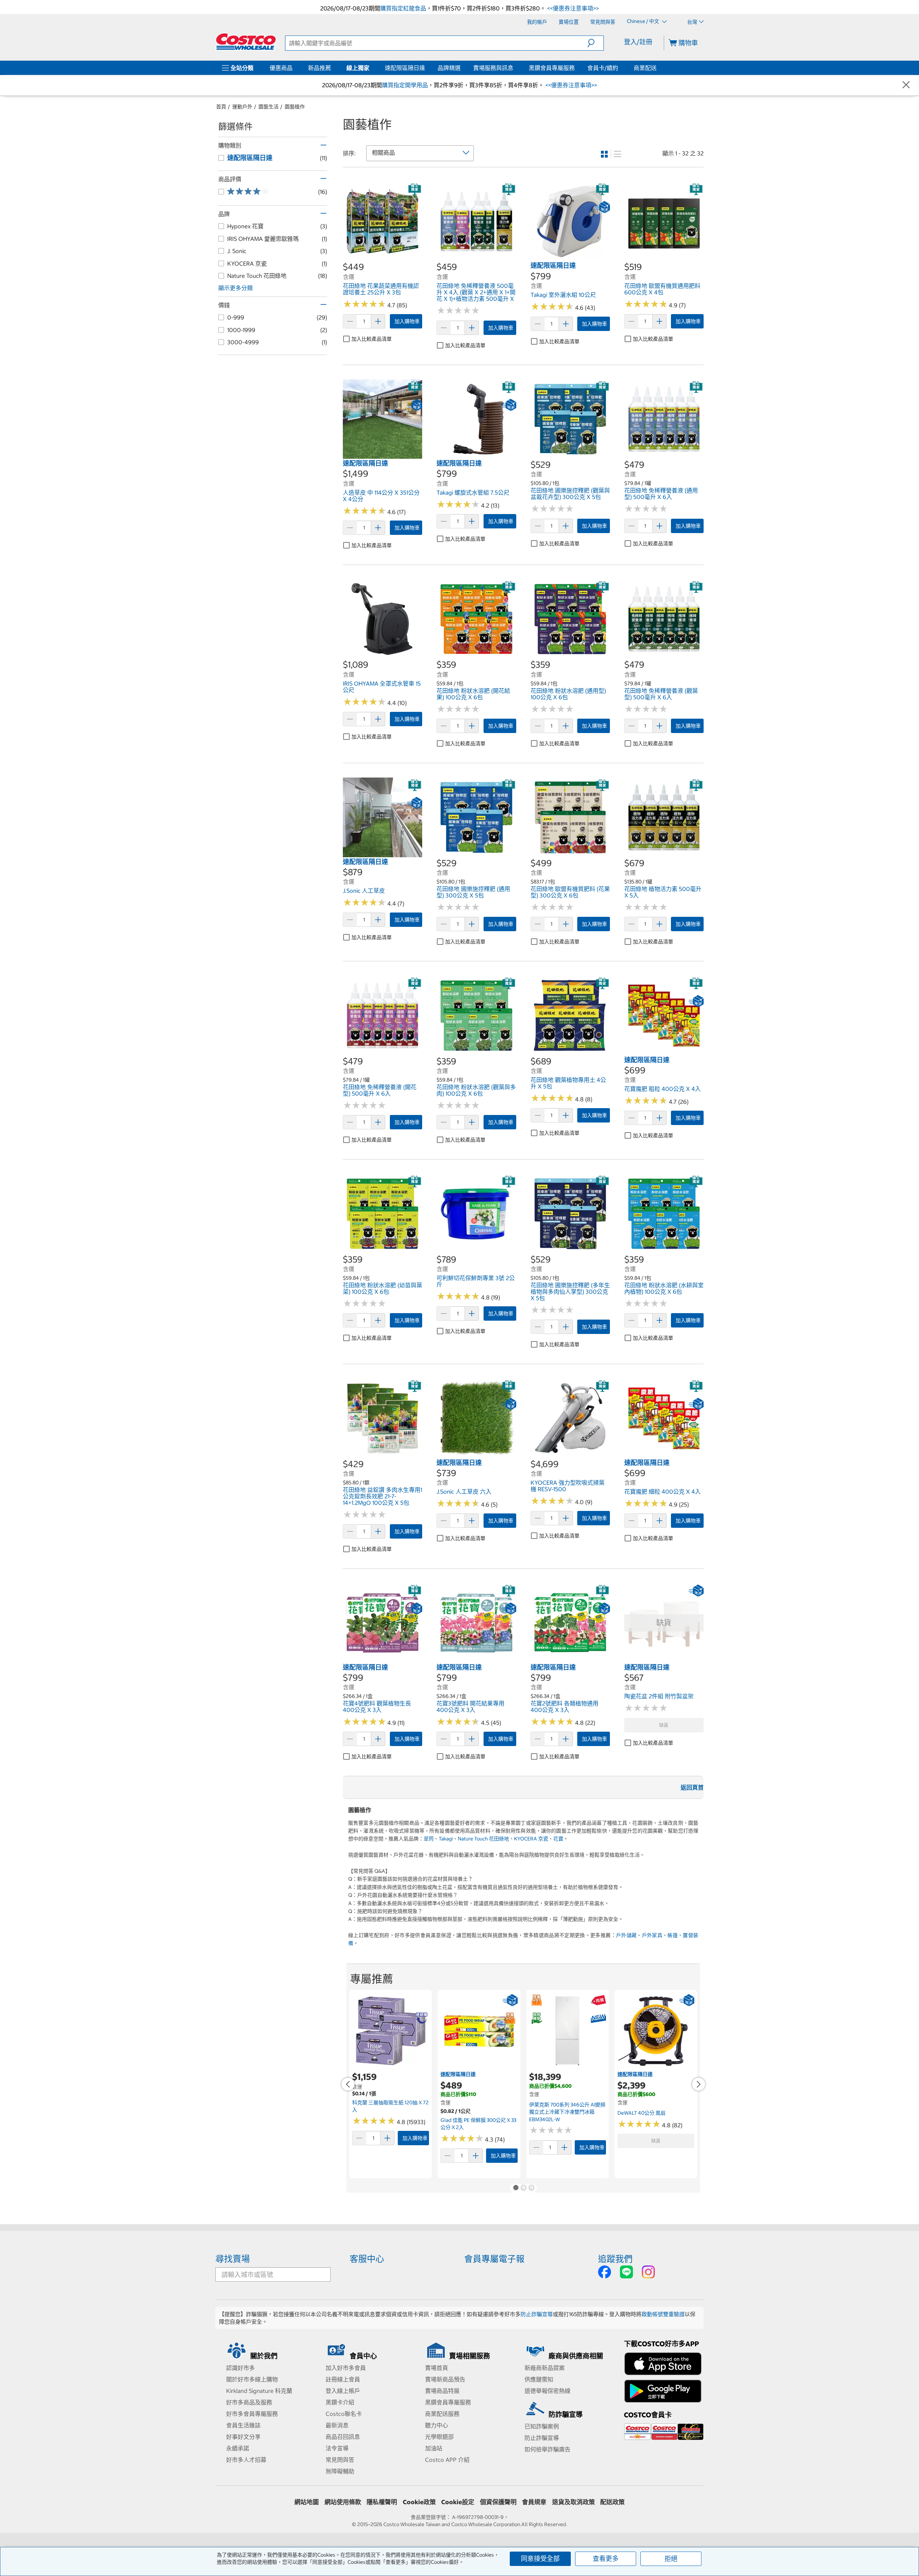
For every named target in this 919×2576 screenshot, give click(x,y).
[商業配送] (658, 68)
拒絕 (671, 2559)
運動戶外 (242, 107)
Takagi (446, 1839)
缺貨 (664, 1725)
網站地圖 (307, 2502)
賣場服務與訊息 (493, 68)
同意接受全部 (540, 2559)
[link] (382, 257)
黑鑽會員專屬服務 (552, 68)
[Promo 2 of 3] (523, 2188)
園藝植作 (295, 107)
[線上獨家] (371, 68)
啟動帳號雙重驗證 (663, 2314)
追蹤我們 (615, 2259)
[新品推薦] (332, 68)
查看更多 (606, 2559)
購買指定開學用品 (405, 85)
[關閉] (906, 85)
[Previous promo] (348, 2084)
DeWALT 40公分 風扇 (642, 2113)
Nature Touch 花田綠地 (483, 1839)
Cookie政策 (419, 2502)
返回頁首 (692, 1787)
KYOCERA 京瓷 (531, 1839)
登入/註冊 (638, 42)
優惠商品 (281, 68)
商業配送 (645, 68)
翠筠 (429, 1839)
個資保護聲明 (498, 2502)
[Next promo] (699, 2084)
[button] (595, 43)
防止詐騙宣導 (537, 2314)
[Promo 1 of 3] (516, 2188)
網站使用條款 (343, 2502)
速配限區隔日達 (405, 68)
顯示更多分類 (235, 288)
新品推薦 (319, 68)
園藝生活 (269, 107)
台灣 (692, 22)
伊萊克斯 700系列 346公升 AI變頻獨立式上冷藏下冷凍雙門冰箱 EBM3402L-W (567, 2112)
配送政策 (612, 2502)
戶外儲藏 (626, 1935)
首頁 (221, 107)
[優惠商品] (294, 68)
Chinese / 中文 (643, 22)
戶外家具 (652, 1935)
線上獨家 (358, 68)
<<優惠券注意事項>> (572, 8)
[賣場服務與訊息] (515, 68)
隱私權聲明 (382, 2502)
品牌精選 (449, 68)
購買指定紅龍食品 (403, 8)
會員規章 (534, 2502)
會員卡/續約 (603, 68)
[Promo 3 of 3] (531, 2188)
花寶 (558, 1839)
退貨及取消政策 (573, 2502)
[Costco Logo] (246, 42)
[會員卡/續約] (620, 68)
